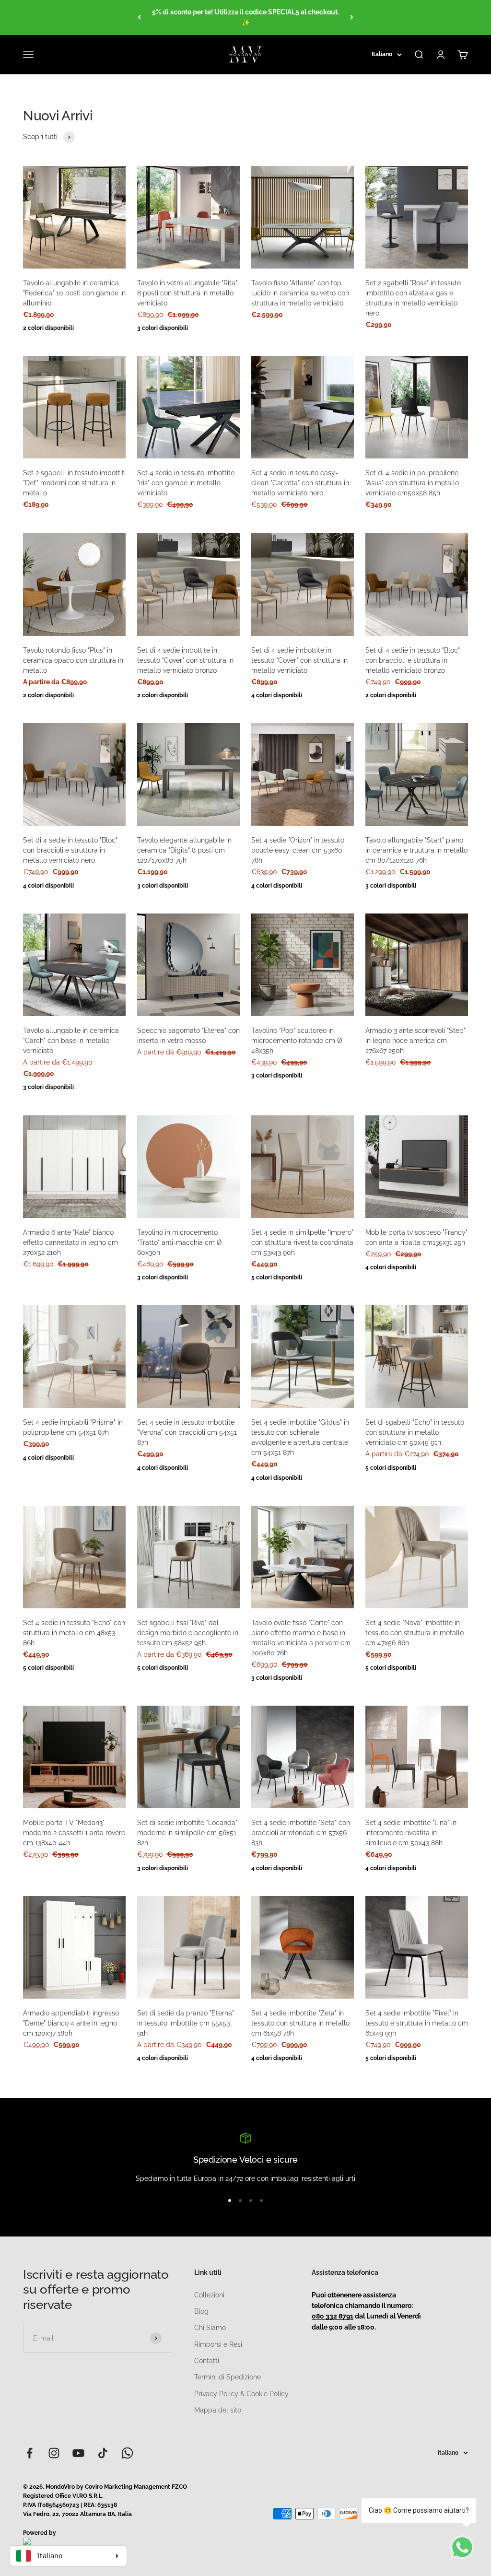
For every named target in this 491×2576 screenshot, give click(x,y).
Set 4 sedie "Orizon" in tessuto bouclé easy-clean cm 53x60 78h (298, 850)
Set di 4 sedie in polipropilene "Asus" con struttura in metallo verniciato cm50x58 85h (412, 483)
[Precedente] (139, 18)
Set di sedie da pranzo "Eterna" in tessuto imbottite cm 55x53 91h (186, 2023)
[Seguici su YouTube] (78, 2453)
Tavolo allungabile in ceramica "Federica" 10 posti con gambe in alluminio (74, 293)
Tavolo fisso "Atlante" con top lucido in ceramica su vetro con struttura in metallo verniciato (300, 293)
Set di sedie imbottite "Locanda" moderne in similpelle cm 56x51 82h (187, 1833)
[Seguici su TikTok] (103, 2453)
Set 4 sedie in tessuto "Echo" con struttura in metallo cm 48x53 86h (74, 1633)
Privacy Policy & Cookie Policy (241, 2394)
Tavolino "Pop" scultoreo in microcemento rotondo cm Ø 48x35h (297, 1041)
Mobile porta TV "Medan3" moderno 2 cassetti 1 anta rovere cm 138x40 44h (74, 1833)
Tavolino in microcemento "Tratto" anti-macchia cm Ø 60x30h (180, 1242)
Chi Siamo (210, 2328)
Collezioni (209, 2295)
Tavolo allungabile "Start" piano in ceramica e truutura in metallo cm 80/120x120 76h (416, 850)
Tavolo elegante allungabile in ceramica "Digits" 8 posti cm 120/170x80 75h (184, 850)
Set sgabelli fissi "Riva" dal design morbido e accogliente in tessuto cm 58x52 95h (188, 1633)
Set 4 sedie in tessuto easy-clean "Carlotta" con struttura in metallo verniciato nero (300, 483)
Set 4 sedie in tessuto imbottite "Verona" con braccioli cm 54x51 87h (187, 1432)
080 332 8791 (333, 2316)
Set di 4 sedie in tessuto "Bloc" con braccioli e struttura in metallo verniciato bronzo (413, 660)
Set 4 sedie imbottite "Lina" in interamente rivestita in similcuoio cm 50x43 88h (411, 1833)
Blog (201, 2311)
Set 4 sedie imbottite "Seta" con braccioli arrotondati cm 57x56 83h (301, 1833)
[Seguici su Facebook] (29, 2453)
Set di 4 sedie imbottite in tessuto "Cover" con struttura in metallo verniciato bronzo (185, 660)
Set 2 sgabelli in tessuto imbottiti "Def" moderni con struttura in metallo (74, 483)
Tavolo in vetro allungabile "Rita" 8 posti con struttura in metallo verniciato (187, 293)
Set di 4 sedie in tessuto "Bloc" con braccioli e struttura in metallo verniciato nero (70, 850)
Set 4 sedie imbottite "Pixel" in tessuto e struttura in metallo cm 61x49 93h (417, 2023)
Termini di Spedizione (228, 2377)
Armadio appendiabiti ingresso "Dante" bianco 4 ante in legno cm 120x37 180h (71, 2023)
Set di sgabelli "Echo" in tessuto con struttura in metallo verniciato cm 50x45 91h (415, 1432)
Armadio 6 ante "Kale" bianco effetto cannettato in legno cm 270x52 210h (70, 1242)
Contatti (207, 2361)
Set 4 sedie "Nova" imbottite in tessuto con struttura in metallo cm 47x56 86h (415, 1633)
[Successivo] (352, 18)
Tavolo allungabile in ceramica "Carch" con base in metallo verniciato (71, 1041)
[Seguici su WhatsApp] (127, 2453)
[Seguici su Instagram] (54, 2453)
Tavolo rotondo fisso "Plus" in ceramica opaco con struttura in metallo (73, 660)
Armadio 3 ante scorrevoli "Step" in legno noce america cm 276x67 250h (415, 1041)
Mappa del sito (218, 2410)
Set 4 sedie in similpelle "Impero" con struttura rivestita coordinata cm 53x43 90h (302, 1242)
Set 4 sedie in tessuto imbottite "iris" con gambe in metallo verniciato (186, 483)
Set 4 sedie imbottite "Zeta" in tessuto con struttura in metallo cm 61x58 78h (300, 2023)
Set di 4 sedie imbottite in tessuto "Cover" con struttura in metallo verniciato (299, 660)
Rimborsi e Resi (218, 2344)
